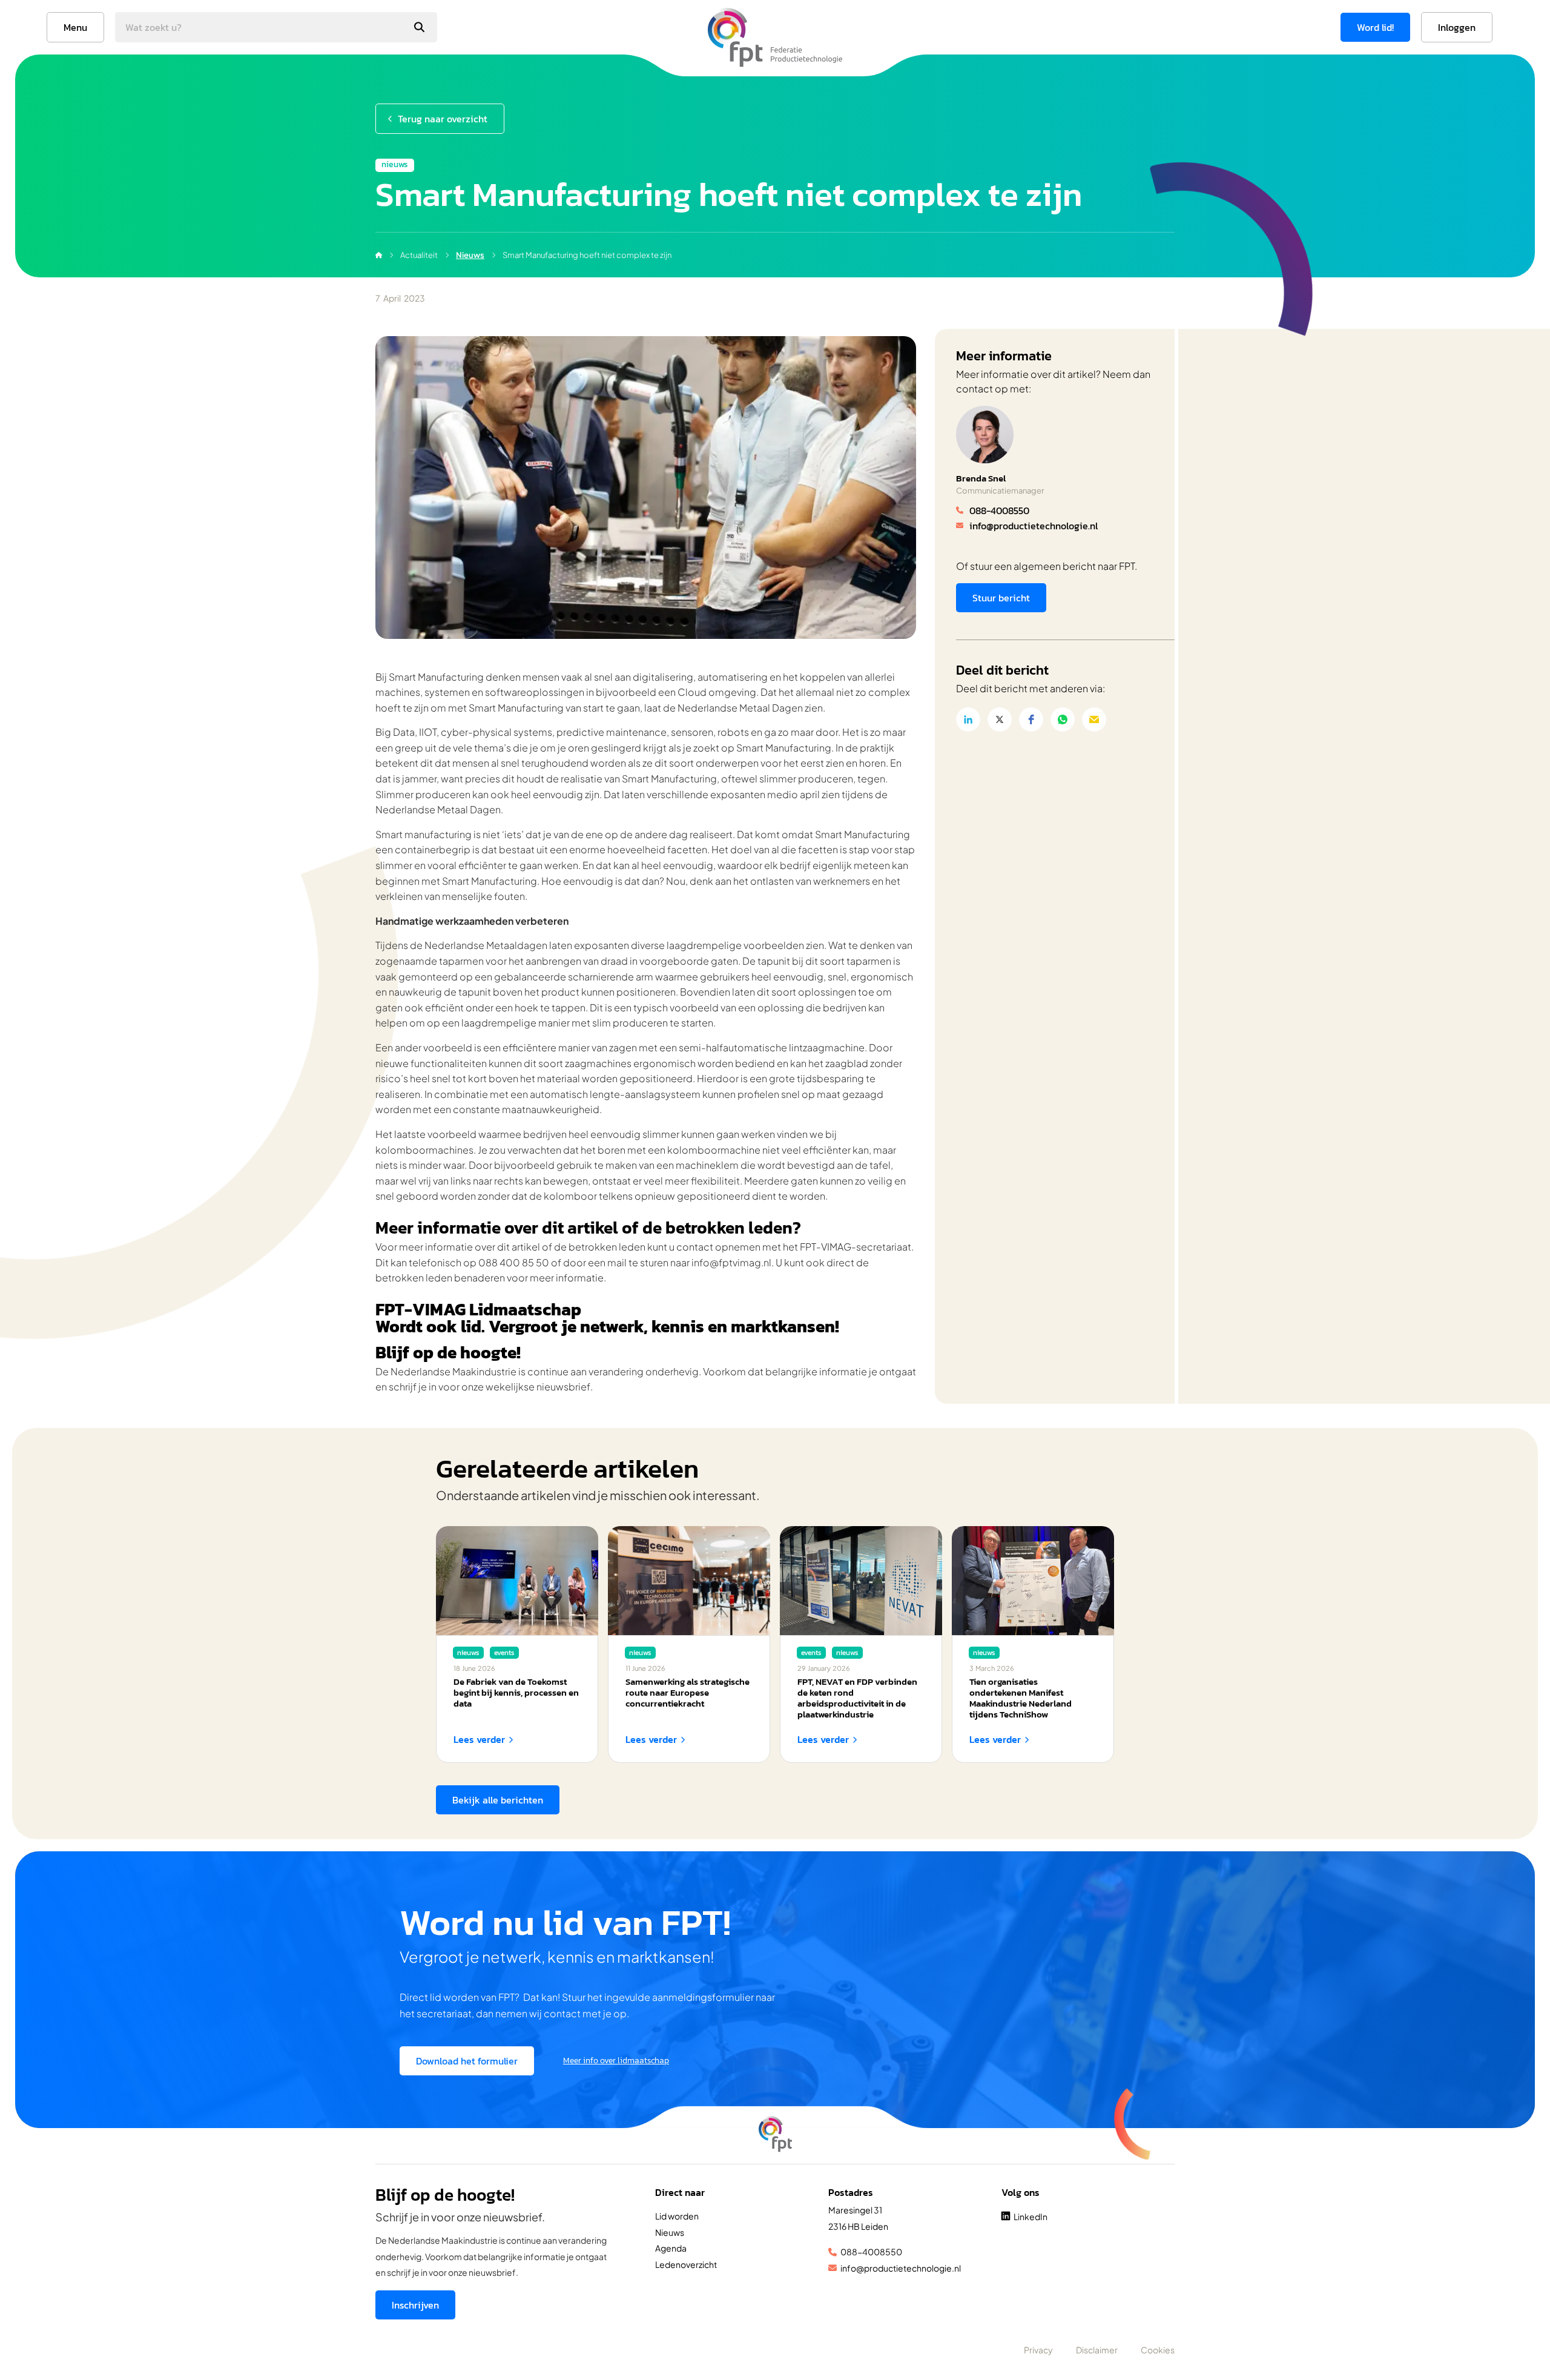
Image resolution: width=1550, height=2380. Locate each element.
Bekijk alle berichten (498, 1800)
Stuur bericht (1001, 598)
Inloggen (1457, 27)
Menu (75, 27)
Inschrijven (415, 2305)
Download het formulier (467, 2061)
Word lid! (1375, 27)
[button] (968, 719)
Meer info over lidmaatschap (616, 2061)
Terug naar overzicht (443, 119)
